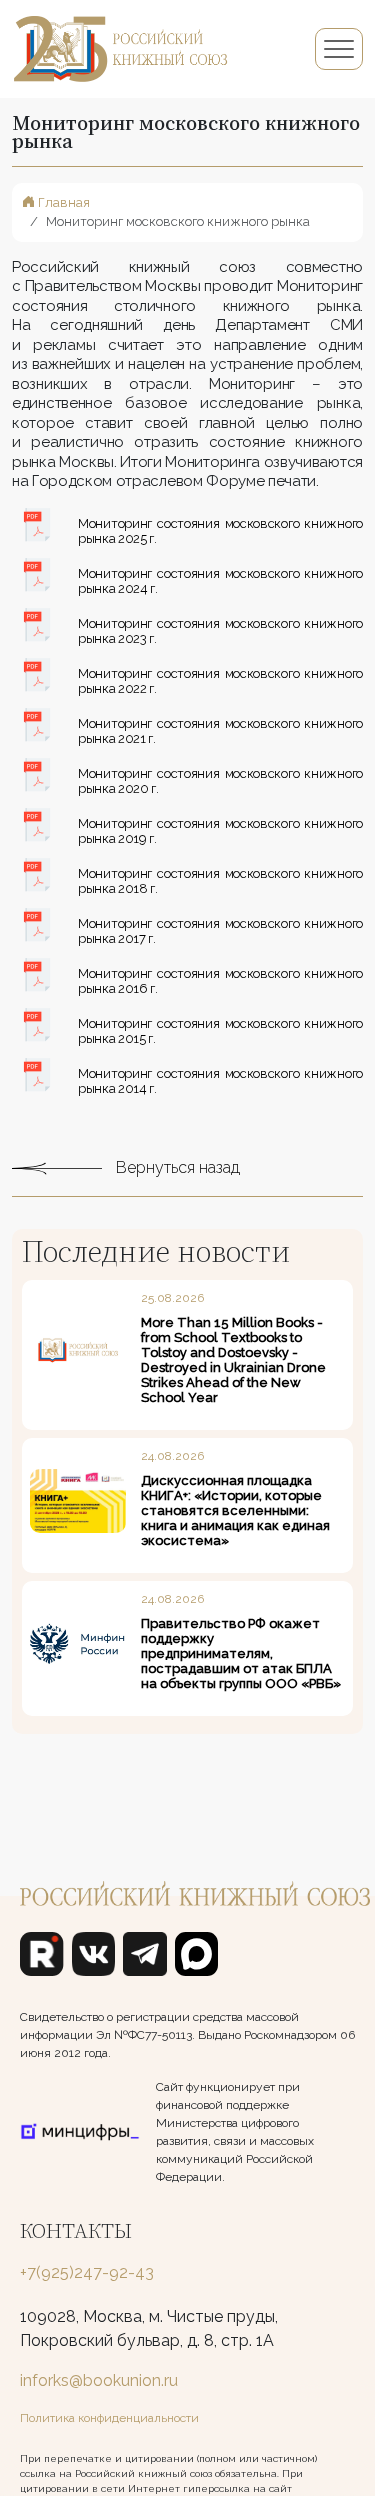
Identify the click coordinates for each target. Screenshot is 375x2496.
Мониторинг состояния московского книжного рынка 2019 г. (220, 831)
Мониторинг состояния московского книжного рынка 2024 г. (220, 581)
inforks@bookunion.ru (99, 2380)
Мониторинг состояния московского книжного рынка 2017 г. (220, 931)
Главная (62, 202)
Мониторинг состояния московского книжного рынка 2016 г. (220, 981)
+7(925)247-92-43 (87, 2272)
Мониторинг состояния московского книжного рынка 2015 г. (220, 1031)
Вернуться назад (176, 1167)
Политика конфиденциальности (109, 2418)
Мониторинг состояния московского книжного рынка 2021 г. (220, 731)
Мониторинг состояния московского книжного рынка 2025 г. (220, 531)
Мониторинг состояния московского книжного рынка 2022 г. (220, 681)
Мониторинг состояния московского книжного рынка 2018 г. (220, 881)
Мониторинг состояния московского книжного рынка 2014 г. (220, 1081)
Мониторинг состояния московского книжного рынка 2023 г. (220, 631)
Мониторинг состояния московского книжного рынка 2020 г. (220, 781)
